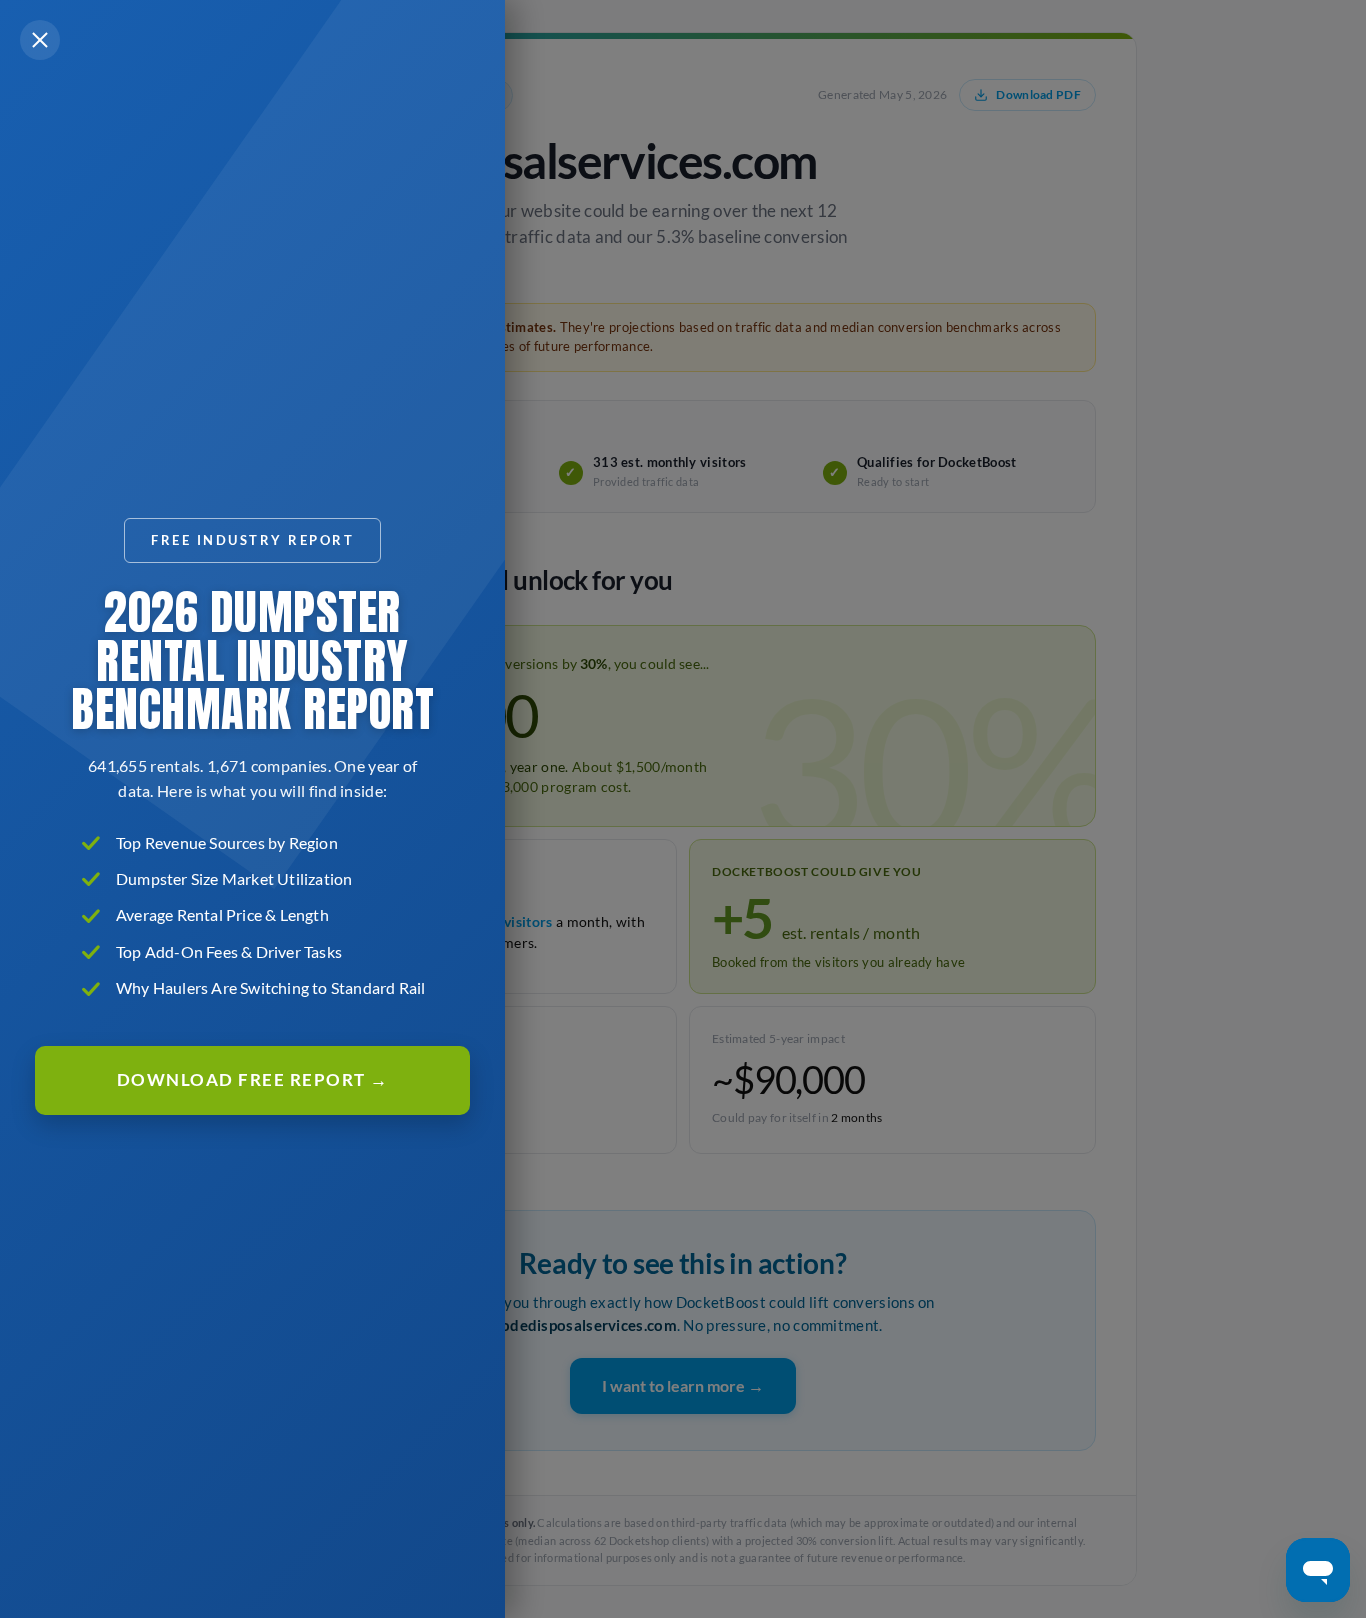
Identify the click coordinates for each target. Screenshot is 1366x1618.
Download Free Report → (253, 1079)
